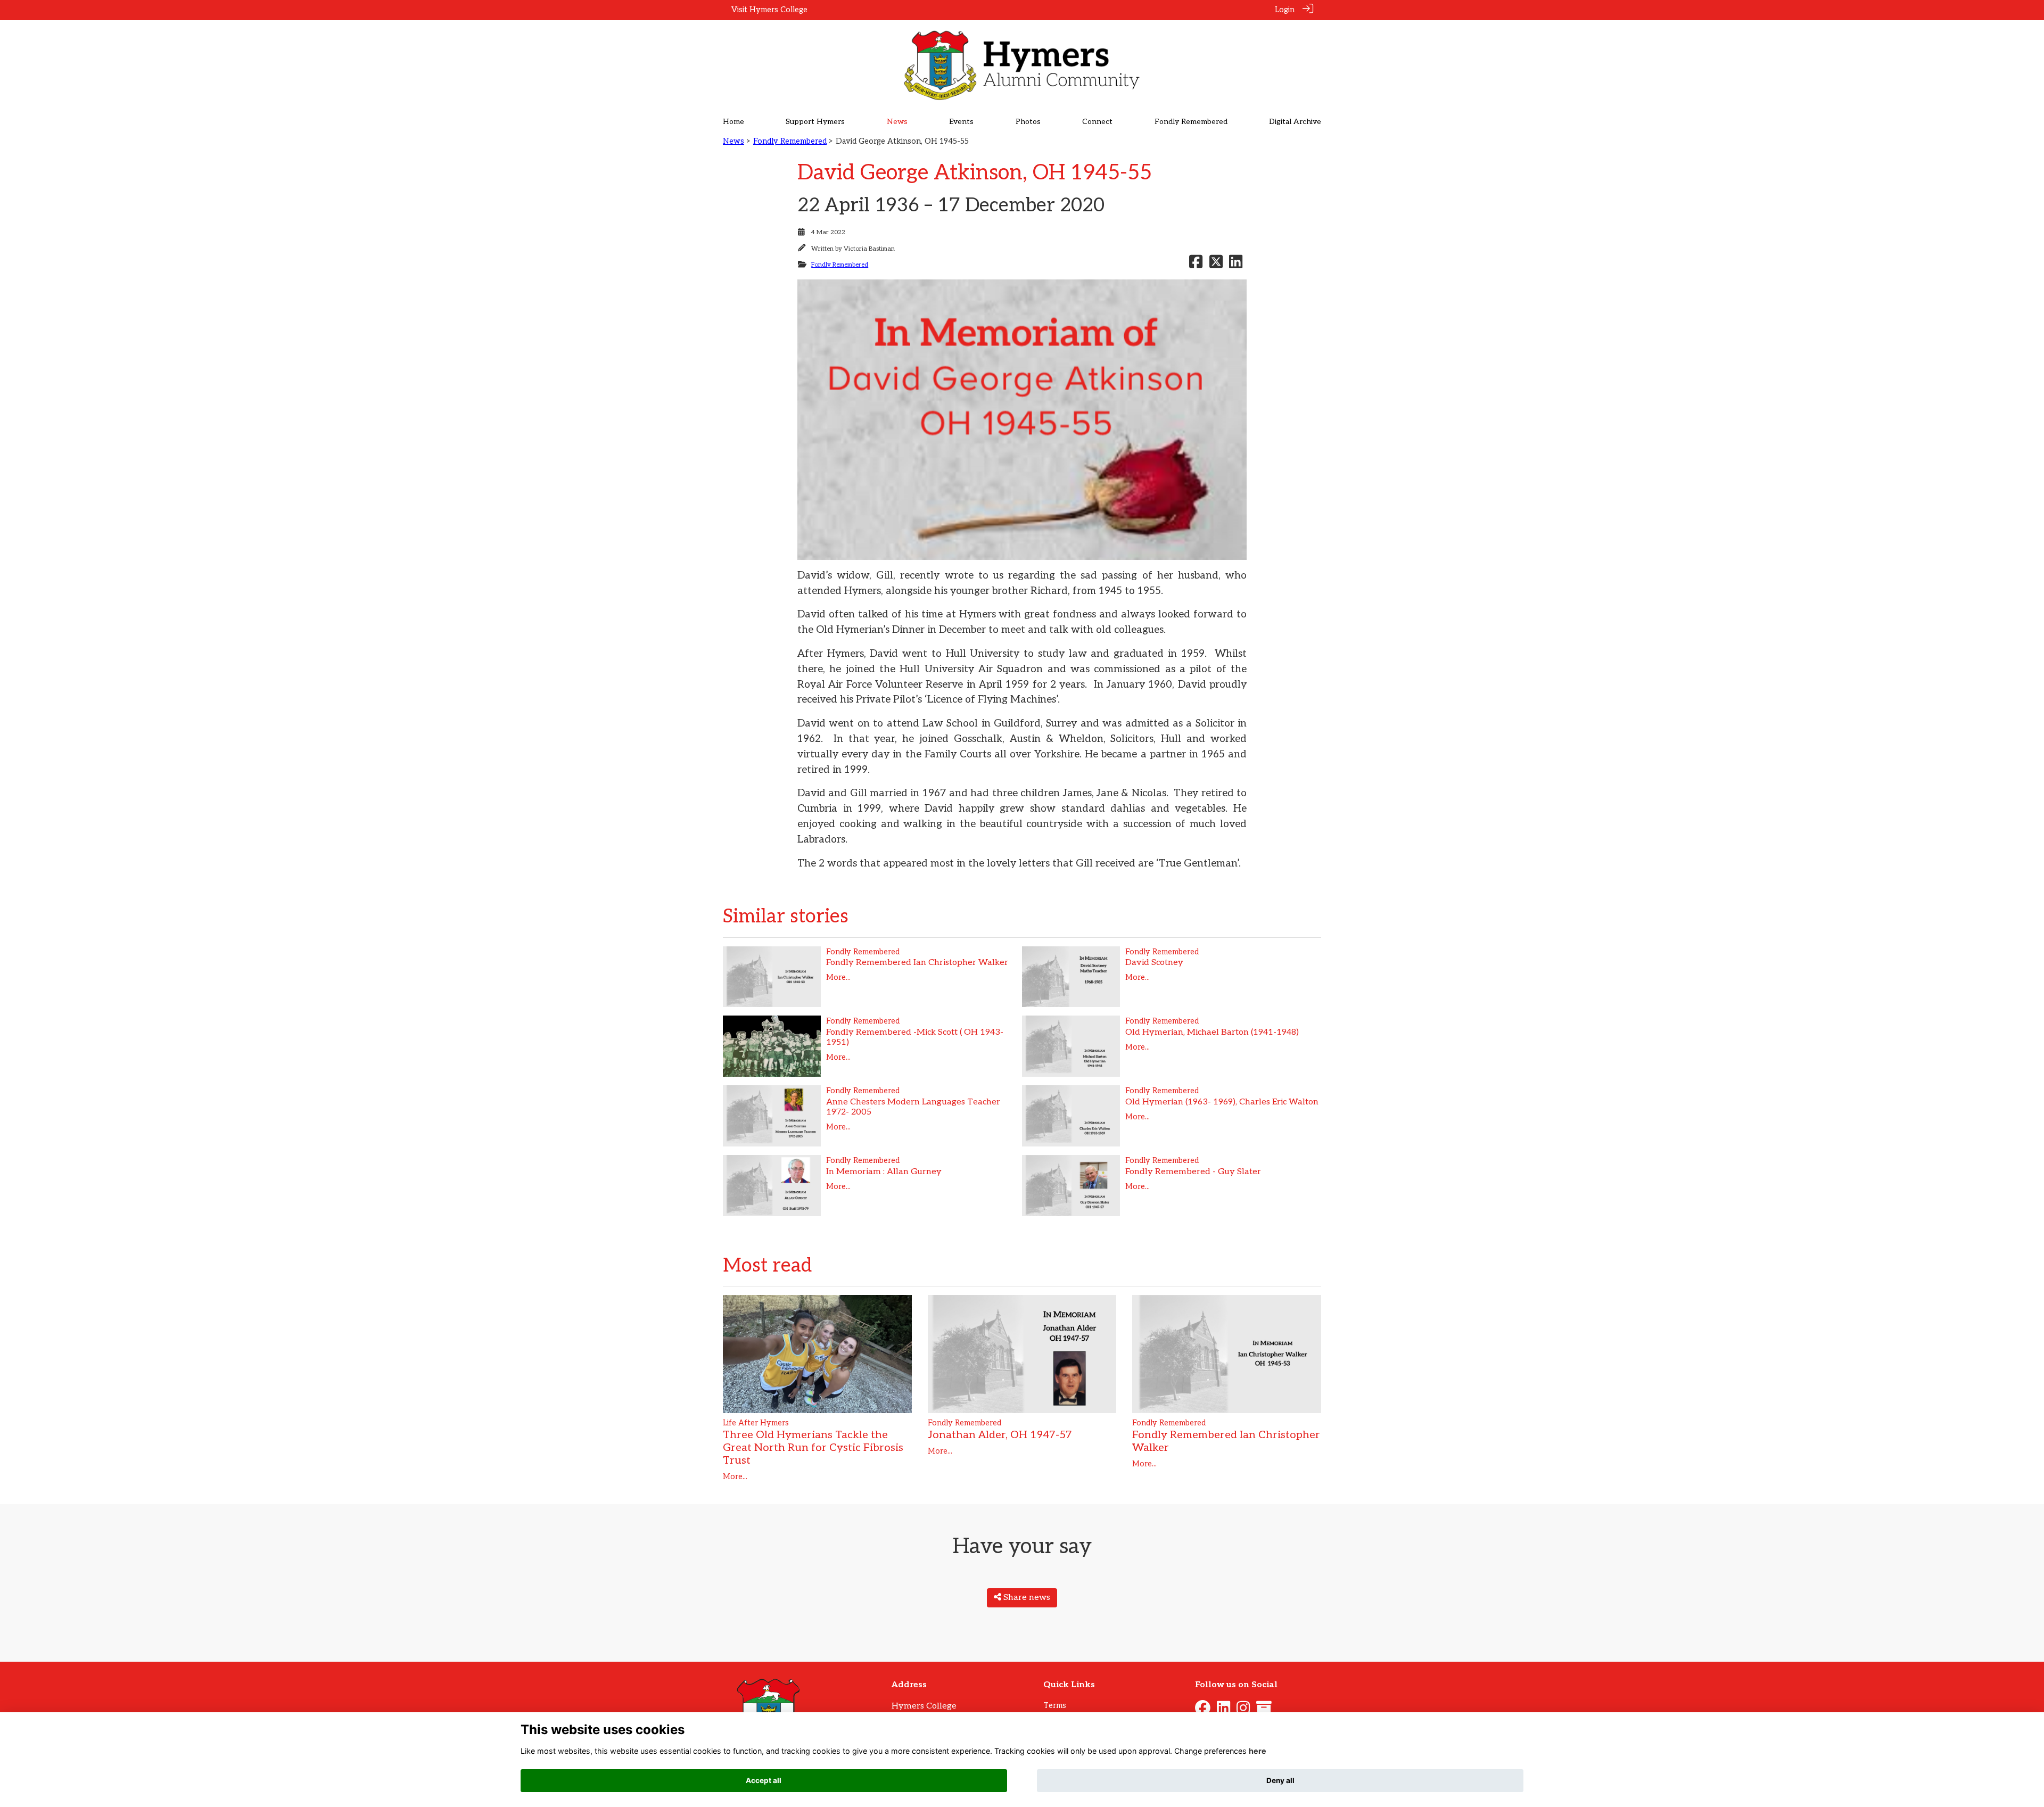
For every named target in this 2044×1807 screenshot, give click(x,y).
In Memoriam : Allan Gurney (884, 1172)
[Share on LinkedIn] (1236, 265)
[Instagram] (1243, 1711)
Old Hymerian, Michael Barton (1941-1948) (1212, 1032)
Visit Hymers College (769, 10)
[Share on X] (1216, 265)
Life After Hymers (756, 1423)
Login (1285, 10)
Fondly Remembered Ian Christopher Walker (917, 963)
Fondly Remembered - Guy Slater (1193, 1172)
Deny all (1280, 1780)
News (733, 141)
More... (838, 977)
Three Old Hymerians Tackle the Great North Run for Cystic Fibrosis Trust (813, 1448)
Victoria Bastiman (869, 249)
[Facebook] (1203, 1711)
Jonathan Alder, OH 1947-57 (1000, 1435)
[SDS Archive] (1264, 1711)
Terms (1055, 1706)
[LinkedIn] (1223, 1711)
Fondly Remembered (790, 141)
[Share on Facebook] (1196, 265)
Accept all (764, 1780)
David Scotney (1154, 963)
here (1258, 1751)
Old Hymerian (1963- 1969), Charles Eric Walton (1222, 1102)
